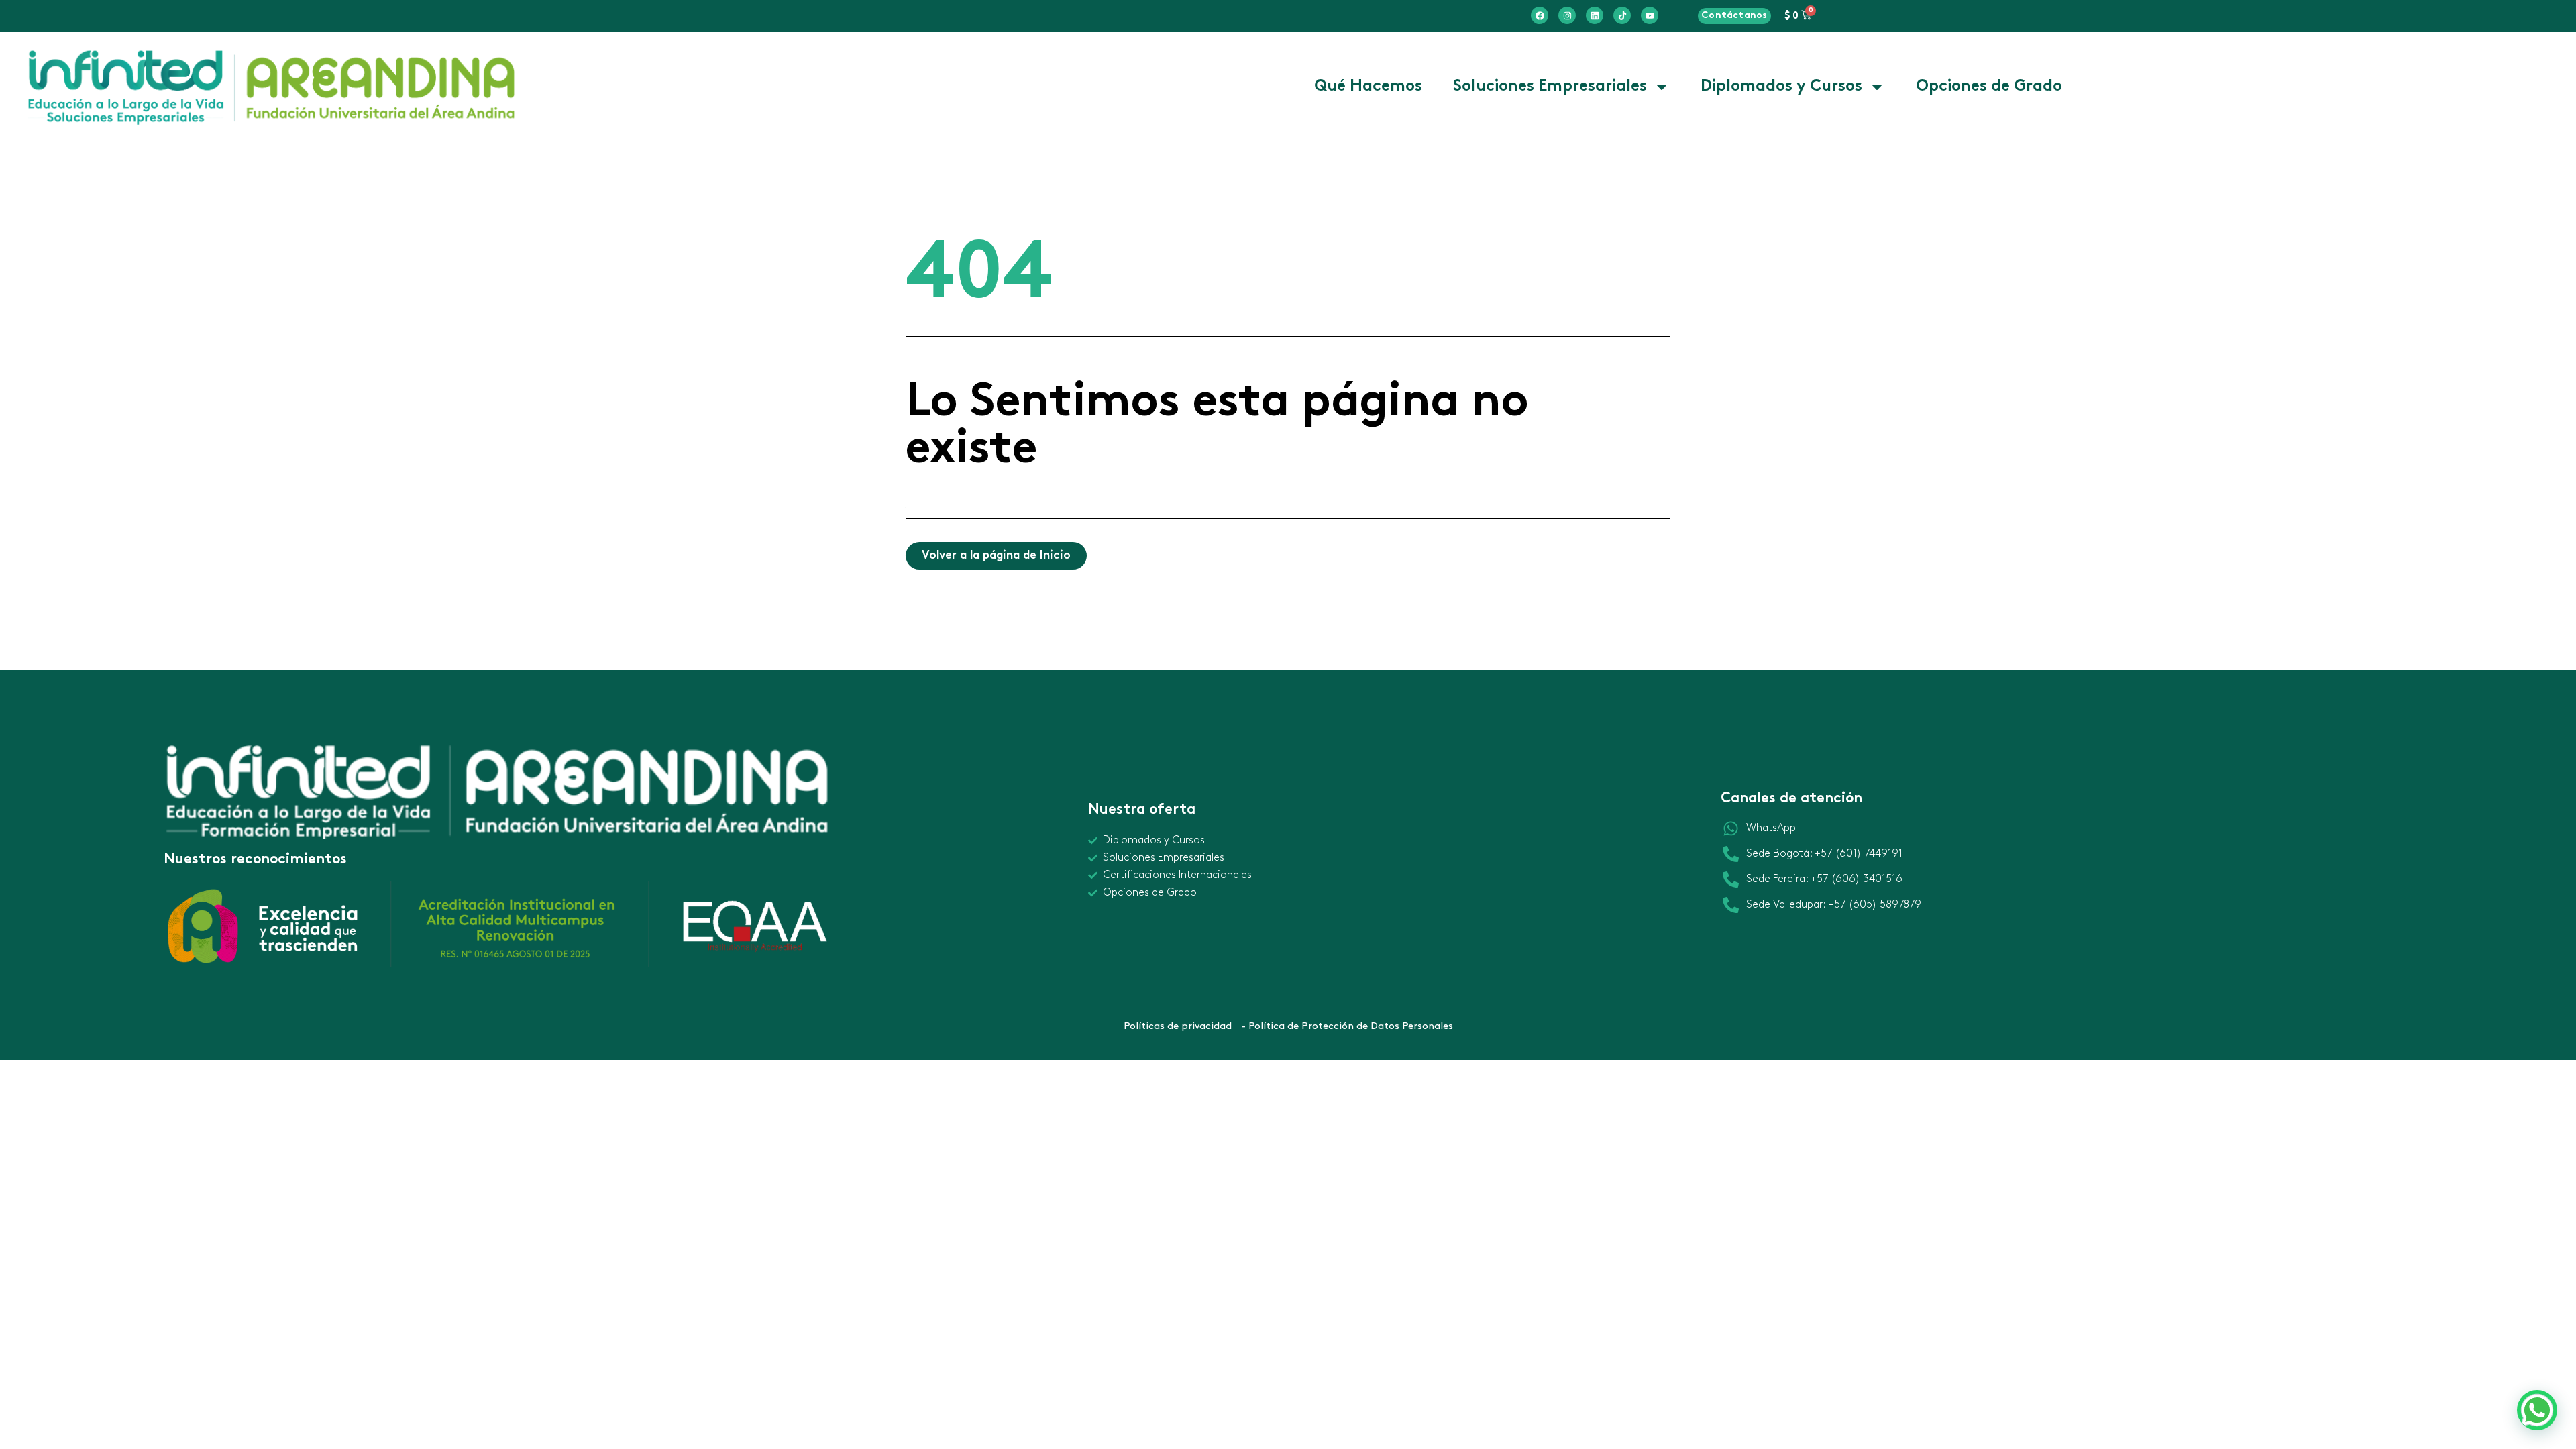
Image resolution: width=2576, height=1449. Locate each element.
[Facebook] (1540, 15)
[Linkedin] (1595, 15)
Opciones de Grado (1989, 87)
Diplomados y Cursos (1781, 87)
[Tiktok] (1622, 15)
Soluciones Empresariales (1550, 87)
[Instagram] (1567, 15)
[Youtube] (1650, 15)
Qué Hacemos (1368, 87)
